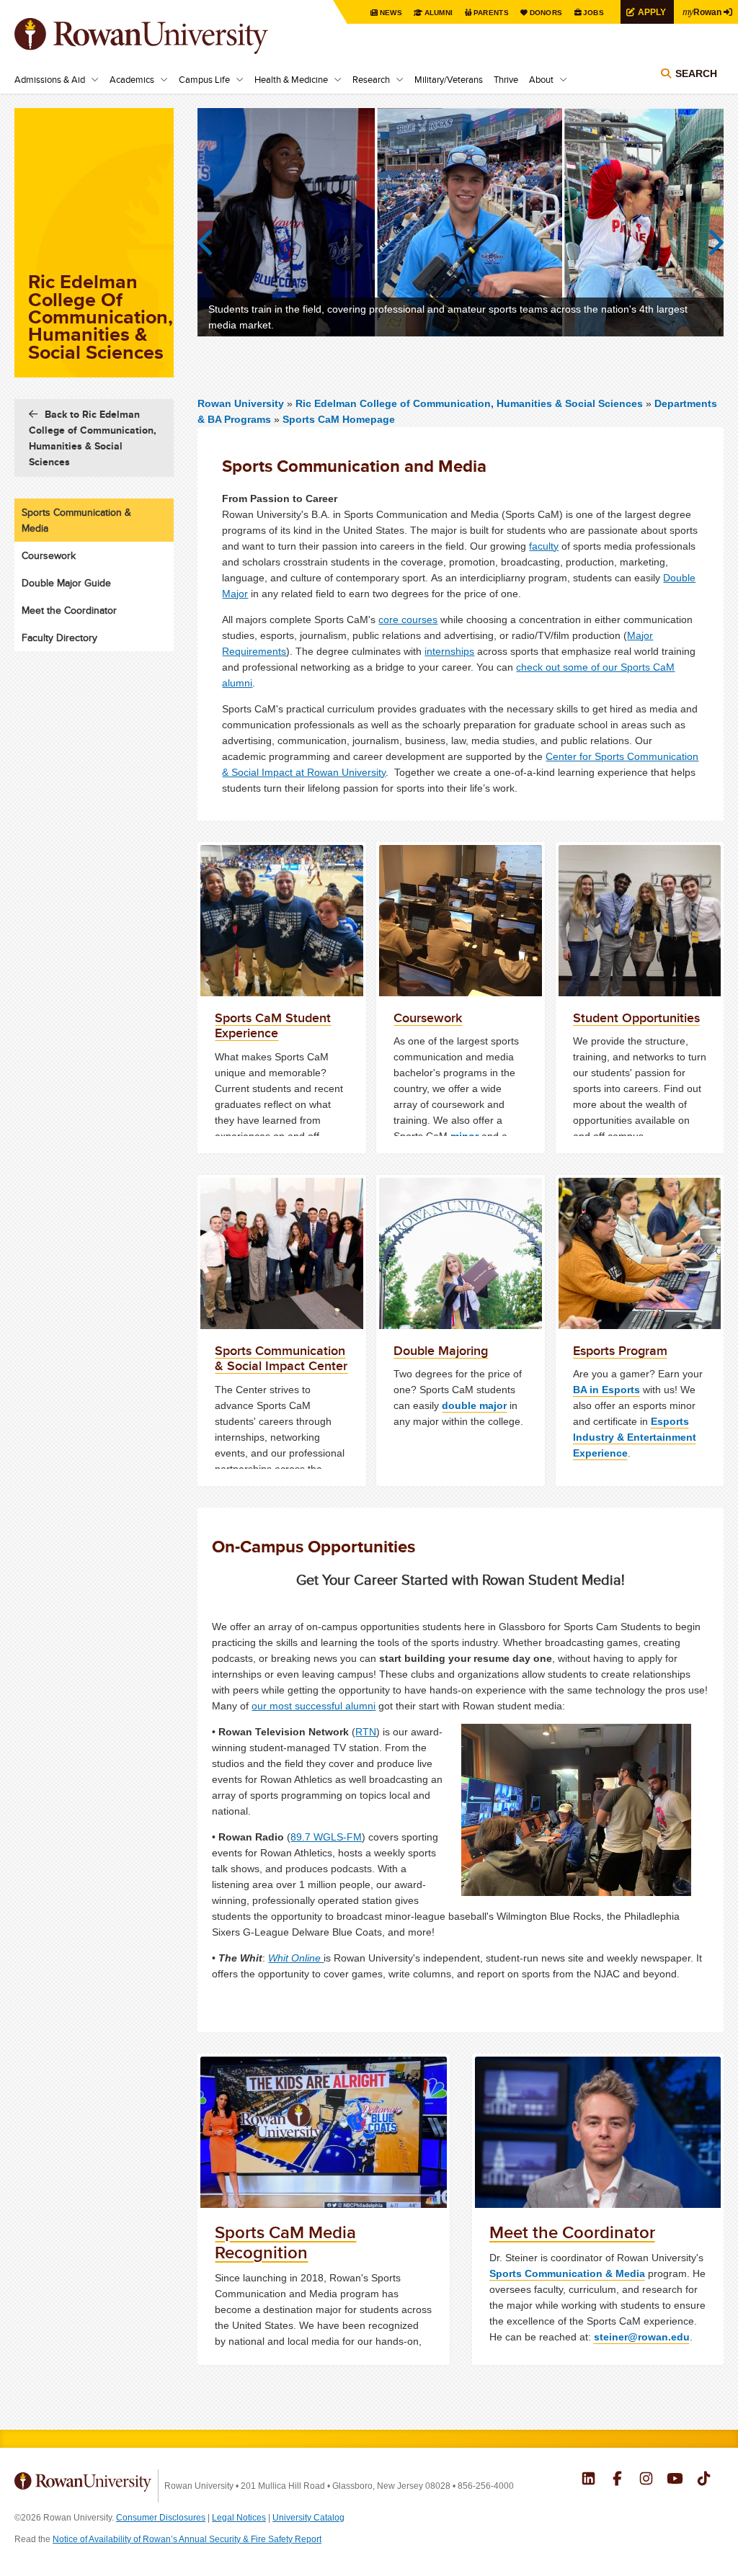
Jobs (593, 13)
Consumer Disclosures (161, 2518)
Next (709, 243)
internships (449, 651)
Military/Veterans (449, 79)
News (391, 13)
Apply (652, 12)
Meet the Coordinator (69, 610)
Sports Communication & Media (567, 2273)
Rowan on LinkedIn (588, 2480)
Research (371, 79)
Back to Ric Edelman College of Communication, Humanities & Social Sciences (93, 438)
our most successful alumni (314, 1706)
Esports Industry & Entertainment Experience (635, 1437)
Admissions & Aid (50, 79)
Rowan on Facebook (617, 2480)
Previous (212, 243)
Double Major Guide (66, 583)
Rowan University (162, 36)
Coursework (49, 555)
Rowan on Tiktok (704, 2480)
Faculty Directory (59, 638)
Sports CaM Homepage (339, 419)
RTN (366, 1732)
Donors (546, 13)
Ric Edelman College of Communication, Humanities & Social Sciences (471, 403)
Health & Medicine (291, 79)
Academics (132, 79)
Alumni (439, 13)
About (541, 79)
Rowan (702, 12)
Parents (491, 13)
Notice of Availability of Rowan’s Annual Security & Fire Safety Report (187, 2539)
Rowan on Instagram (646, 2480)
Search (696, 73)
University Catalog (308, 2518)
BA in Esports (606, 1390)
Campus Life (204, 79)
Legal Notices (239, 2518)
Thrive (506, 79)
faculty (544, 546)
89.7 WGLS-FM (326, 1837)
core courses (408, 620)
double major (474, 1405)
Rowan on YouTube (675, 2480)
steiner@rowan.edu (642, 2337)
